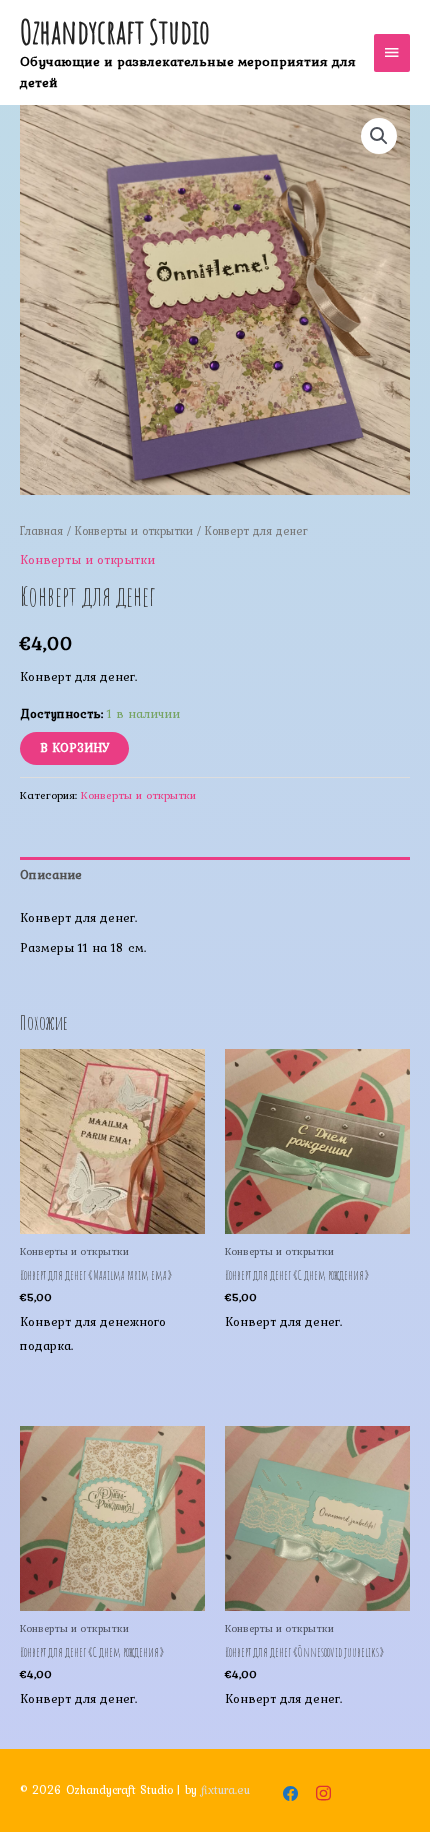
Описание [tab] (51, 874)
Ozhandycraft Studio (115, 32)
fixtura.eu (225, 1790)
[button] (379, 136)
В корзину (74, 747)
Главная (41, 530)
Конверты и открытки (134, 530)
